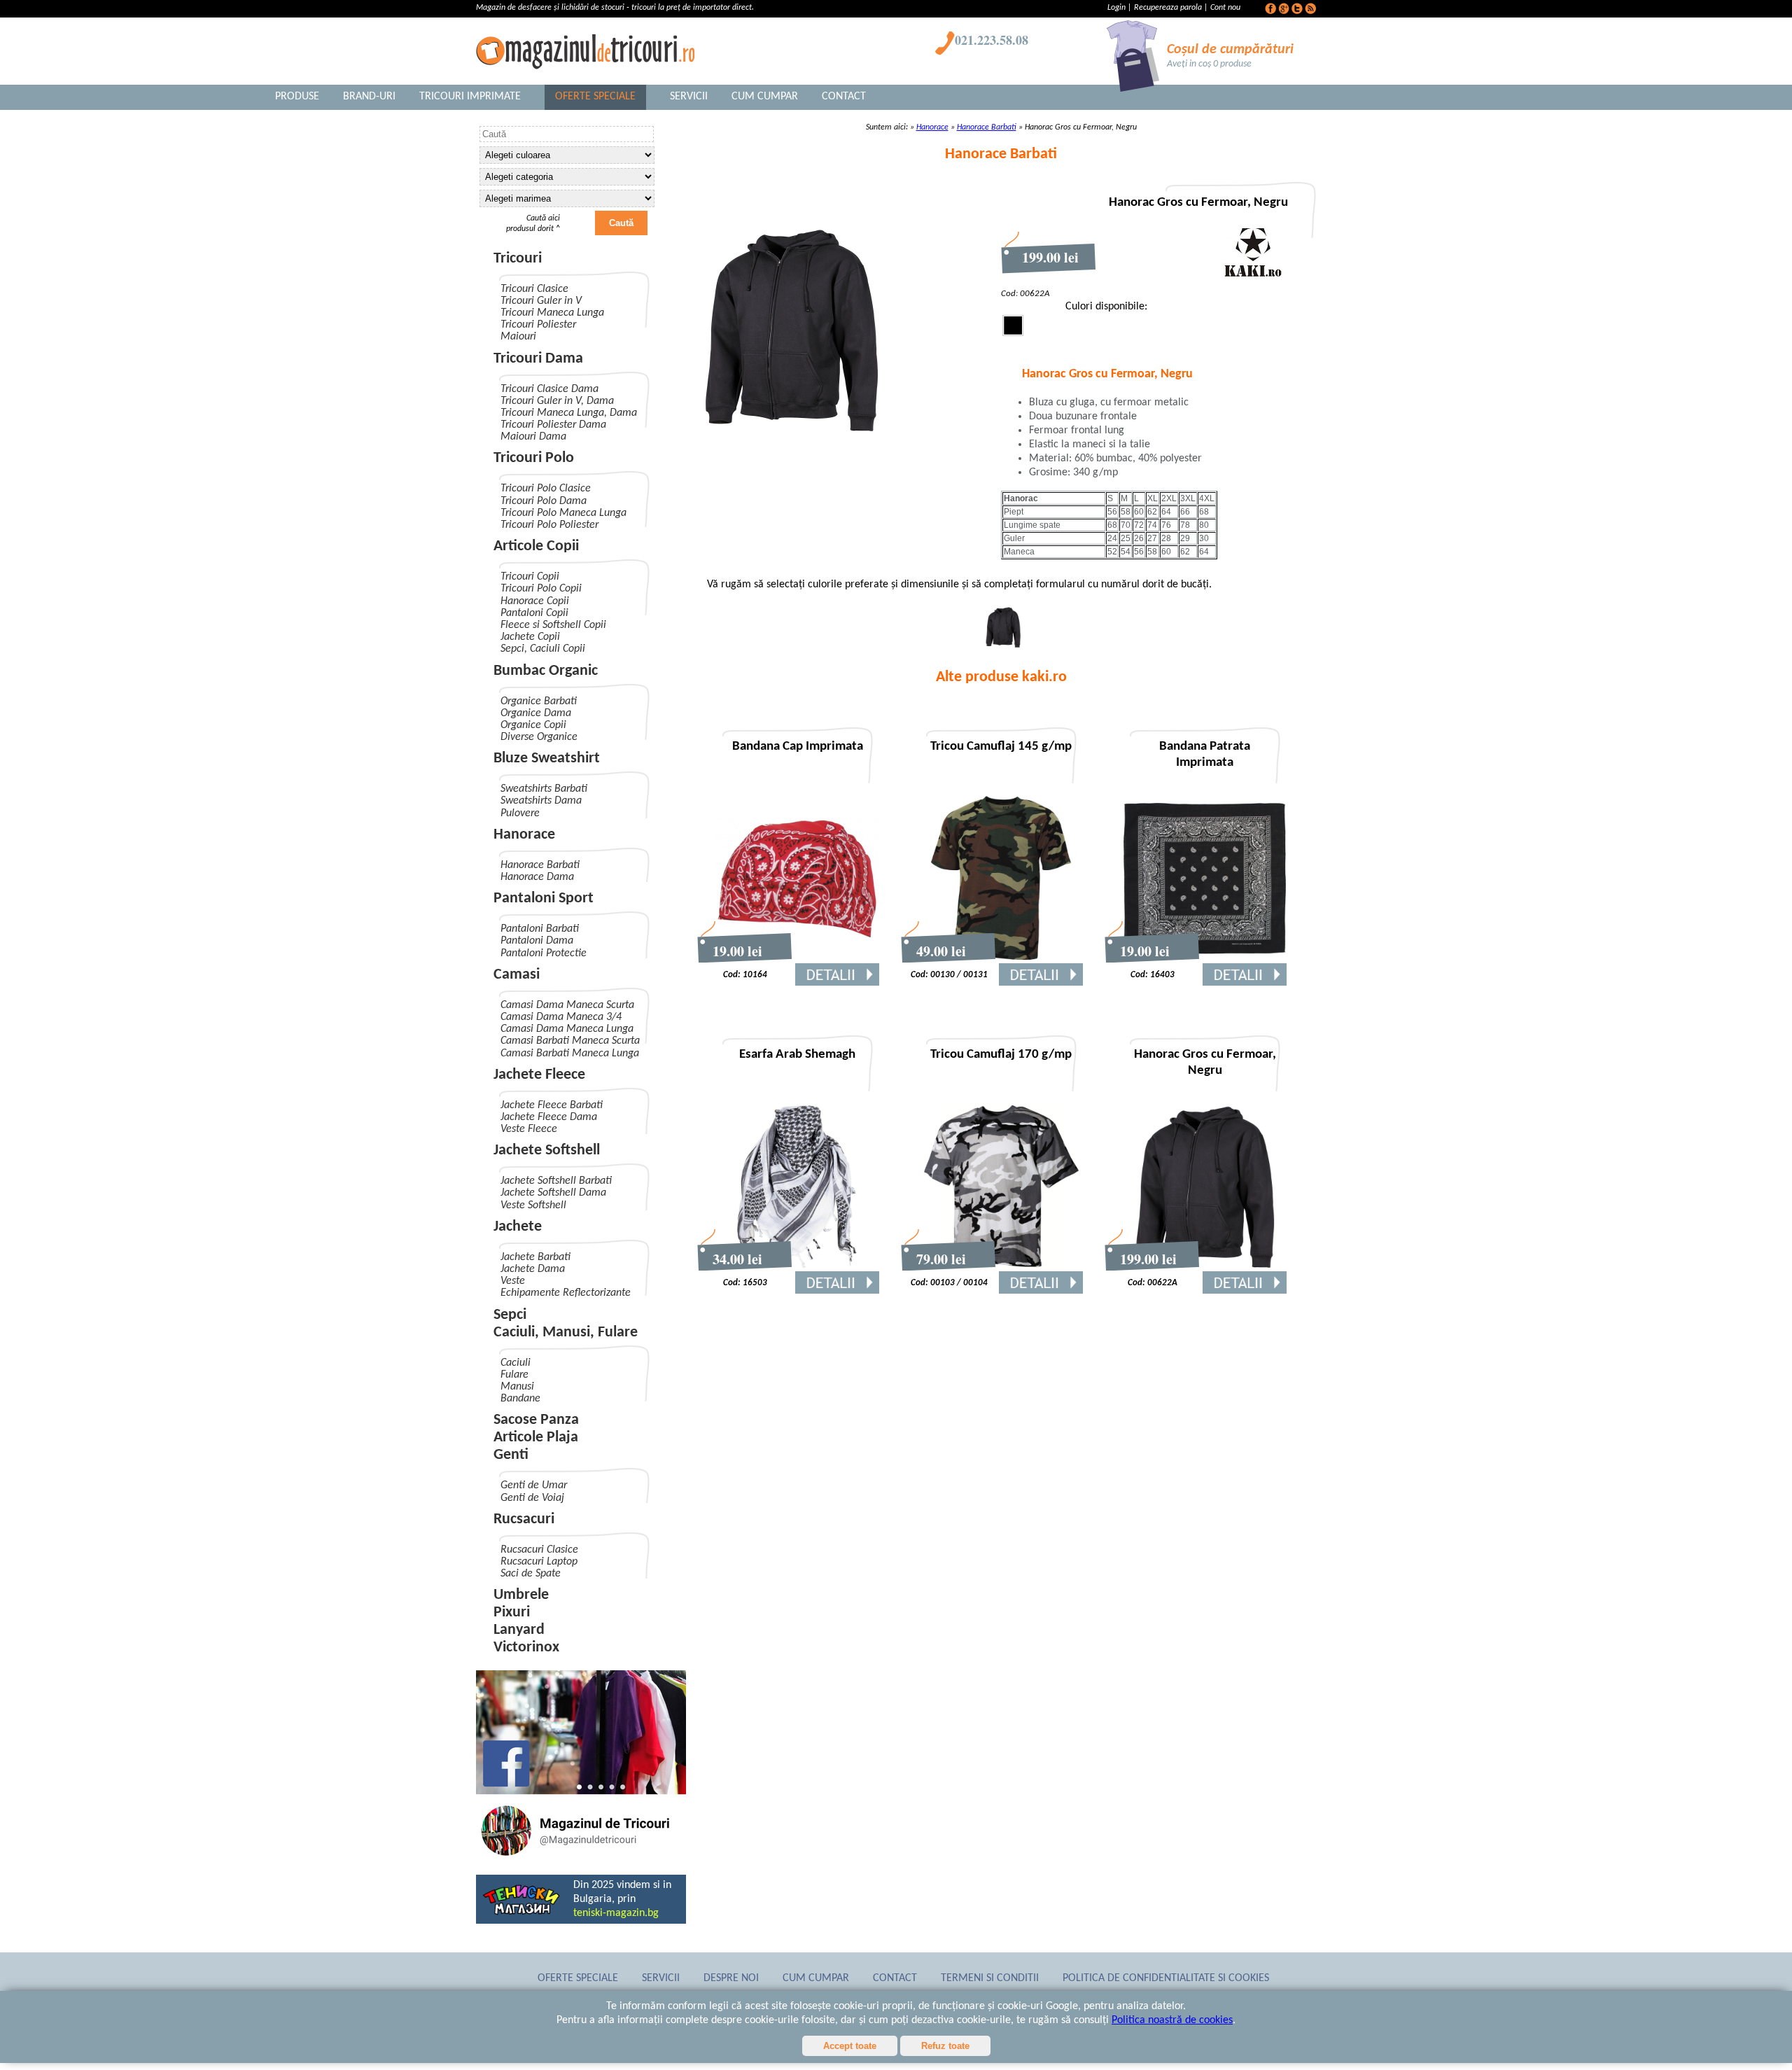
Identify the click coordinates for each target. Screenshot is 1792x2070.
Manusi (517, 1387)
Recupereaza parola (1168, 8)
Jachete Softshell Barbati (556, 1181)
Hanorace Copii (535, 601)
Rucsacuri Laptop (539, 1562)
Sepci (510, 1315)
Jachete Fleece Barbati (552, 1105)
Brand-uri (369, 97)
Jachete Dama (533, 1269)
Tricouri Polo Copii (541, 589)
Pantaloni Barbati (540, 929)
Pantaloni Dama (537, 941)
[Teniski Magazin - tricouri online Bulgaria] (521, 1913)
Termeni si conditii (990, 1978)
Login (1118, 8)
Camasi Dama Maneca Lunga (567, 1029)
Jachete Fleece (539, 1075)
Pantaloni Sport (544, 898)
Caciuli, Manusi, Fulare (566, 1333)
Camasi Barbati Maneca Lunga (570, 1054)
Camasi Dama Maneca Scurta (567, 1005)
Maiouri (518, 337)
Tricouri (518, 259)
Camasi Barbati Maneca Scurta (570, 1041)
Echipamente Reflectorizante (566, 1293)
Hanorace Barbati (540, 865)
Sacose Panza (536, 1420)
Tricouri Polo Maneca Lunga (563, 513)
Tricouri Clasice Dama (549, 389)
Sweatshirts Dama (541, 801)
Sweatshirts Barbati (544, 789)
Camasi (517, 975)
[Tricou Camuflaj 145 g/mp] (1001, 960)
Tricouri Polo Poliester (549, 525)
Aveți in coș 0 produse (1209, 64)
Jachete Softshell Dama (553, 1193)
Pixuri (512, 1613)
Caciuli (516, 1363)
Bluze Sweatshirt (547, 758)
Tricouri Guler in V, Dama (557, 401)
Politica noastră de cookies (1172, 2020)
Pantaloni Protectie (544, 953)
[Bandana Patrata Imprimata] (1205, 960)
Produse (297, 97)
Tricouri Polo (534, 458)
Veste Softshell (533, 1205)
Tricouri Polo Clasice (546, 489)
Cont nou (1225, 8)
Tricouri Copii (530, 577)
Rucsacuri (524, 1519)
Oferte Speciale (595, 97)
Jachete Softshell (547, 1151)
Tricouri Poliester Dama (553, 425)
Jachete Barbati (535, 1257)
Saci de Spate (531, 1574)
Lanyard (519, 1630)
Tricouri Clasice (534, 289)
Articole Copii (536, 546)
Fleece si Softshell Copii (553, 625)
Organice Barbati (539, 701)
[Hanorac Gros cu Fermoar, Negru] (1205, 1268)
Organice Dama (536, 713)
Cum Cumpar (765, 97)
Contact (844, 97)
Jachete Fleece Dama (549, 1117)
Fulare (514, 1375)
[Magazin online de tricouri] (581, 1858)
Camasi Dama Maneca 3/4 (561, 1017)
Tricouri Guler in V (541, 301)
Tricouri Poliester (538, 325)
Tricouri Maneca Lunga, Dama (569, 413)
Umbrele (521, 1595)
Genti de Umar (534, 1485)
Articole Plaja (536, 1438)
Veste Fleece (529, 1129)
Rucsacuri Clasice (539, 1550)
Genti (511, 1455)
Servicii (689, 97)
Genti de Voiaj (532, 1498)
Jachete (518, 1227)
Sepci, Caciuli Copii (543, 649)
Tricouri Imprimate (470, 97)
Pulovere (520, 813)
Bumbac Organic (546, 671)
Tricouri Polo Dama (544, 501)
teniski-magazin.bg (616, 1913)
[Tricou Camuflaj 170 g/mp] (1001, 1268)
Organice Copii (533, 725)
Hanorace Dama (537, 877)
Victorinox (526, 1648)
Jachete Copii (530, 637)
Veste (513, 1281)
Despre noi (731, 1978)
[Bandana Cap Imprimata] (797, 960)
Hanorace (524, 835)
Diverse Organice (539, 737)
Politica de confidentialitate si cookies (1166, 1978)
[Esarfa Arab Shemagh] (797, 1268)
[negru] (1003, 645)
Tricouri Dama (538, 359)
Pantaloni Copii (534, 613)
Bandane (520, 1399)
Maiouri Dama (533, 437)
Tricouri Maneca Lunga (552, 313)
